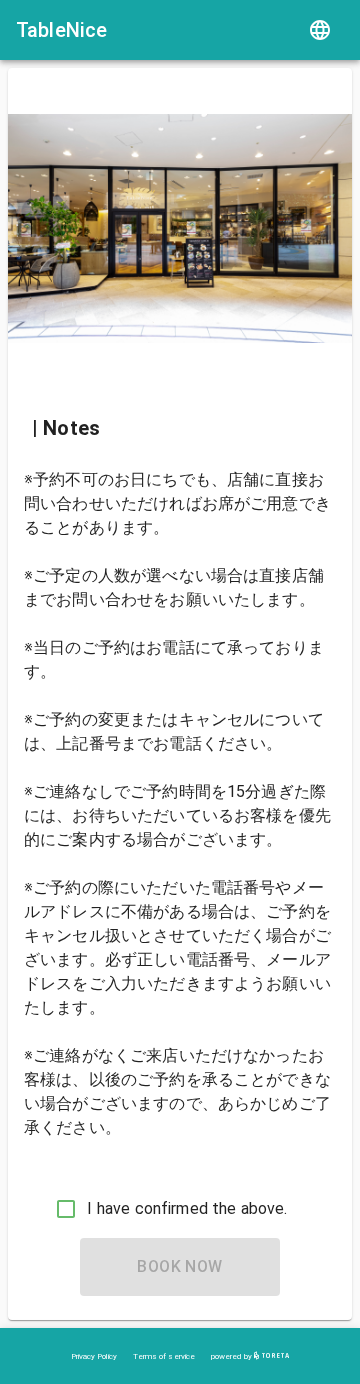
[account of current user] (320, 30)
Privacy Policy (94, 1356)
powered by (232, 1356)
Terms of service (164, 1356)
